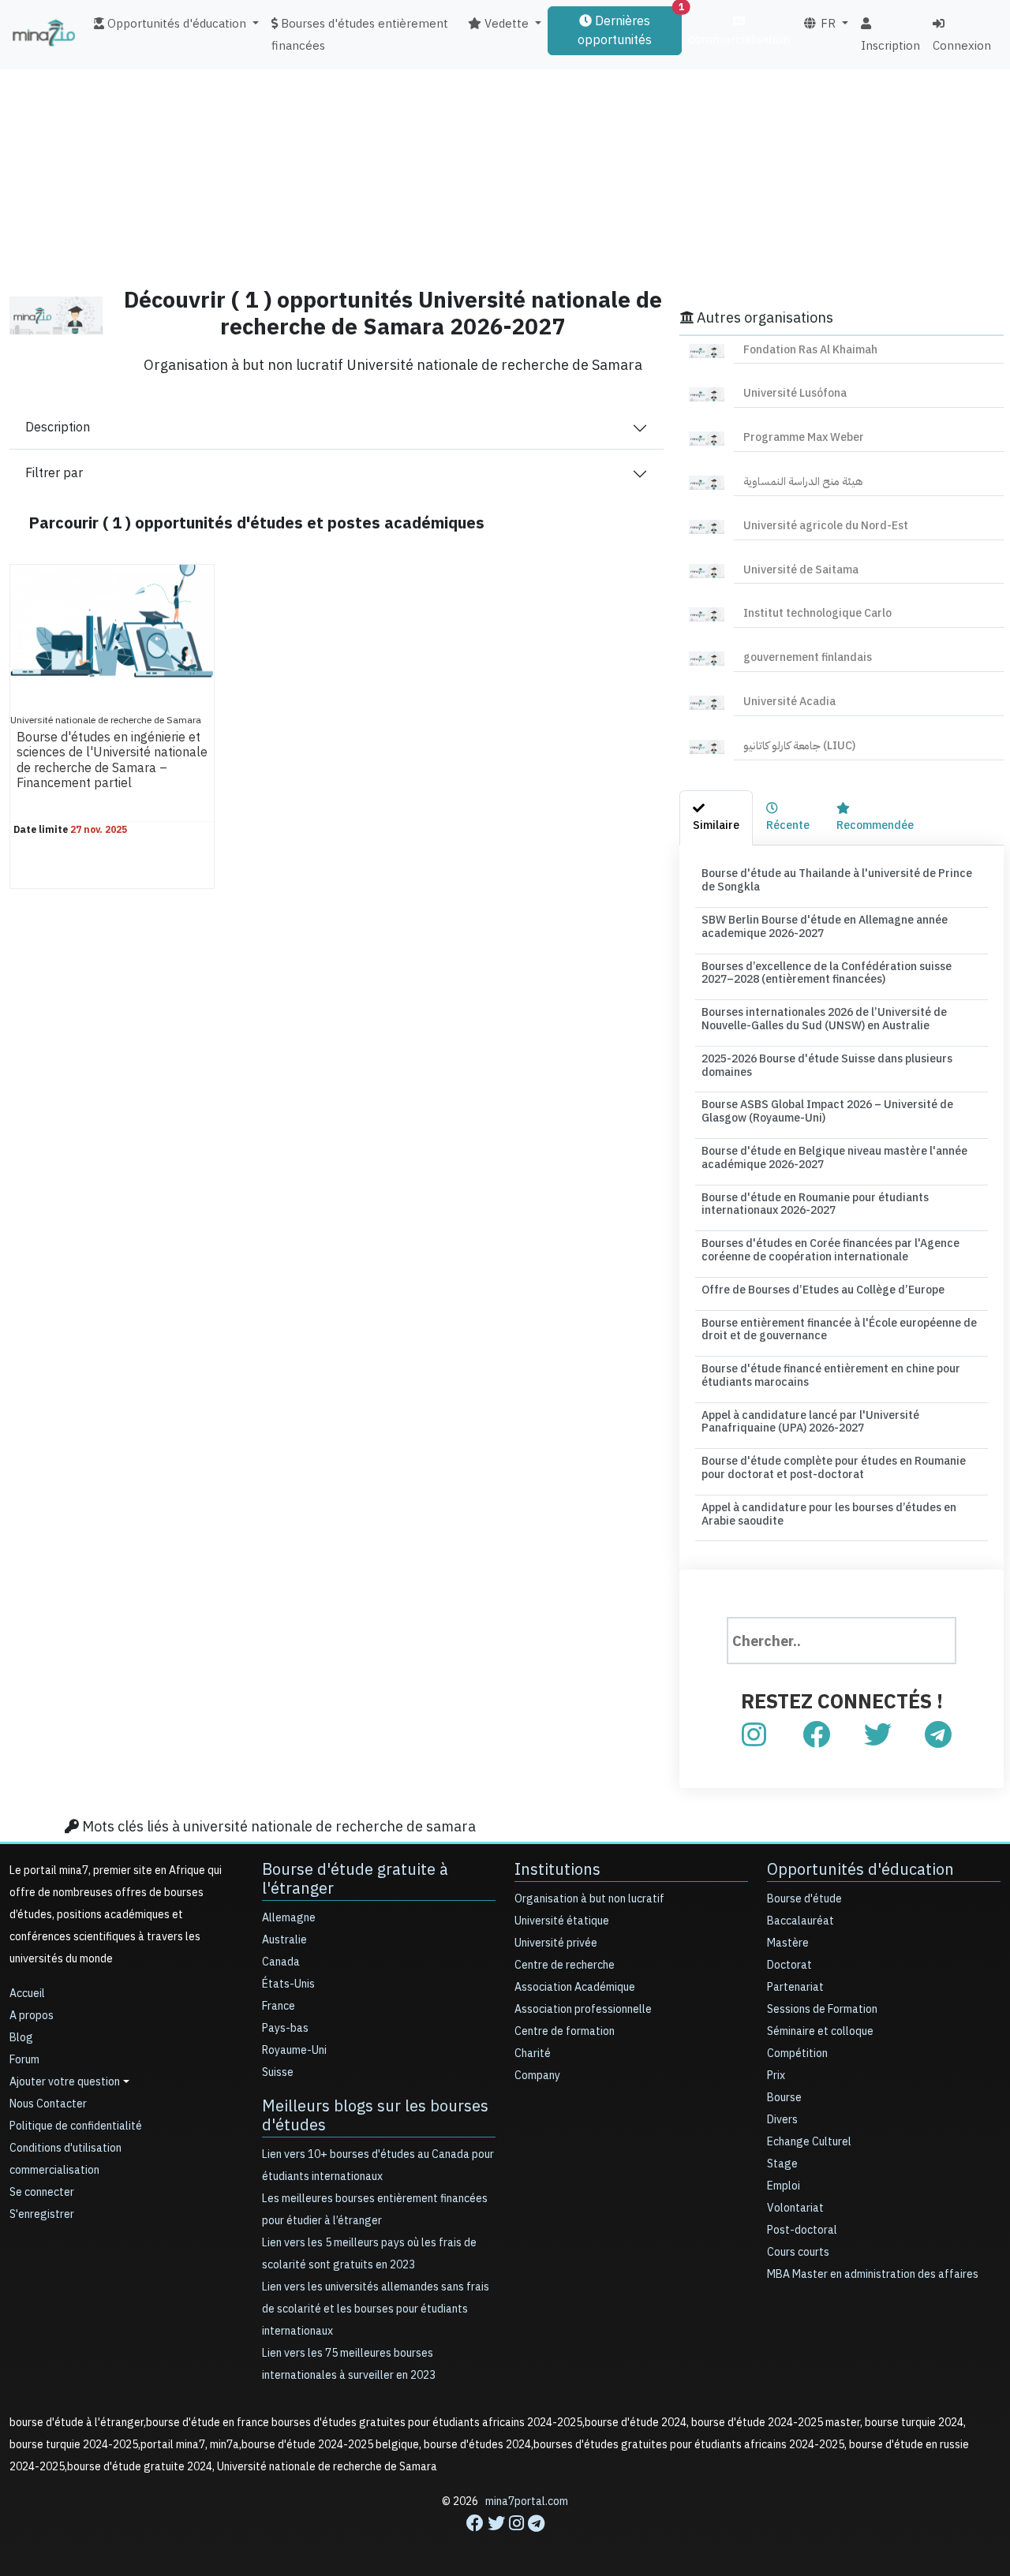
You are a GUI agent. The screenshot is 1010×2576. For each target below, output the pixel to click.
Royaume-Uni (294, 2050)
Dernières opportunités (630, 28)
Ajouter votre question (65, 2082)
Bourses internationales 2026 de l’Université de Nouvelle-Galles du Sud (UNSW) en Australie (824, 1019)
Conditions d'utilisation (65, 2148)
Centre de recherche (565, 1965)
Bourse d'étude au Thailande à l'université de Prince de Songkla (837, 880)
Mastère (788, 1943)
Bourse (784, 2098)
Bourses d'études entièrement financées (360, 35)
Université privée (556, 1943)
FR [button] (827, 24)
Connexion (962, 46)
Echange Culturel (809, 2142)
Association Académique (575, 1987)
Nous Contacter (48, 2104)
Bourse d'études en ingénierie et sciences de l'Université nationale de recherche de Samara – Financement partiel (112, 760)
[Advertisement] (505, 162)
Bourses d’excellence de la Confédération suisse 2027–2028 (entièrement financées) (827, 973)
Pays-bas (285, 2028)
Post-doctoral (802, 2230)
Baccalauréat (801, 1921)
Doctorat (789, 1965)
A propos (32, 2016)
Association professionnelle (583, 2009)
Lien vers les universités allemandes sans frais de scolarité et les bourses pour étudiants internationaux (376, 2309)
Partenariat (795, 1987)
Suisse (278, 2072)
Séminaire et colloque (820, 2031)
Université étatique (562, 1921)
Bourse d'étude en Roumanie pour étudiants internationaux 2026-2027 (815, 1204)
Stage (782, 2164)
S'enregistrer (42, 2214)
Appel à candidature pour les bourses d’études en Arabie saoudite (829, 1514)
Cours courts (798, 2252)
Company (537, 2076)
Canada (281, 1962)
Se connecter (42, 2192)
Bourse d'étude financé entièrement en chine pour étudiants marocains (831, 1376)
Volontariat (795, 2208)
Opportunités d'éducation (860, 1869)
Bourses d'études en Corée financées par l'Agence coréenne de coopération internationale (830, 1250)
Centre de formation (565, 2031)
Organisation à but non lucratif (589, 1899)
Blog (21, 2038)
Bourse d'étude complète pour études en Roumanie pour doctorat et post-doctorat (834, 1468)
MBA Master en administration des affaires (873, 2274)
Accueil (27, 1994)
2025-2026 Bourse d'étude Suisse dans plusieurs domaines (827, 1066)
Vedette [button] (505, 24)
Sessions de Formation (822, 2009)
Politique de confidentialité (76, 2126)
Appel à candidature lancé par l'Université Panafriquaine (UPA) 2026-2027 (810, 1422)
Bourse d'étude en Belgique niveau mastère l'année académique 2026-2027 (834, 1158)
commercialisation (739, 39)
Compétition (797, 2053)
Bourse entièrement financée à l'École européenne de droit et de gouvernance (839, 1330)
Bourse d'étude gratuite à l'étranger (355, 1879)
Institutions (557, 1869)
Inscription (890, 46)
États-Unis (288, 1984)
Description (58, 427)
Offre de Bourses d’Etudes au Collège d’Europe (823, 1290)
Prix (776, 2076)
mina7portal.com (527, 2501)
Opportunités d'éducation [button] (175, 24)
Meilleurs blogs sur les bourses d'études (375, 2115)
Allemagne (289, 1918)
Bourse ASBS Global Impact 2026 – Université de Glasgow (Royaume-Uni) (827, 1111)
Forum (24, 2060)
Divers (782, 2120)
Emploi (784, 2186)
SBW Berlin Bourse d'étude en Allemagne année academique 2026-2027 (825, 927)
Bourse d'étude (804, 1899)
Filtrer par (54, 473)
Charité (533, 2053)
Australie (284, 1940)
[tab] (716, 818)
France (279, 2006)
